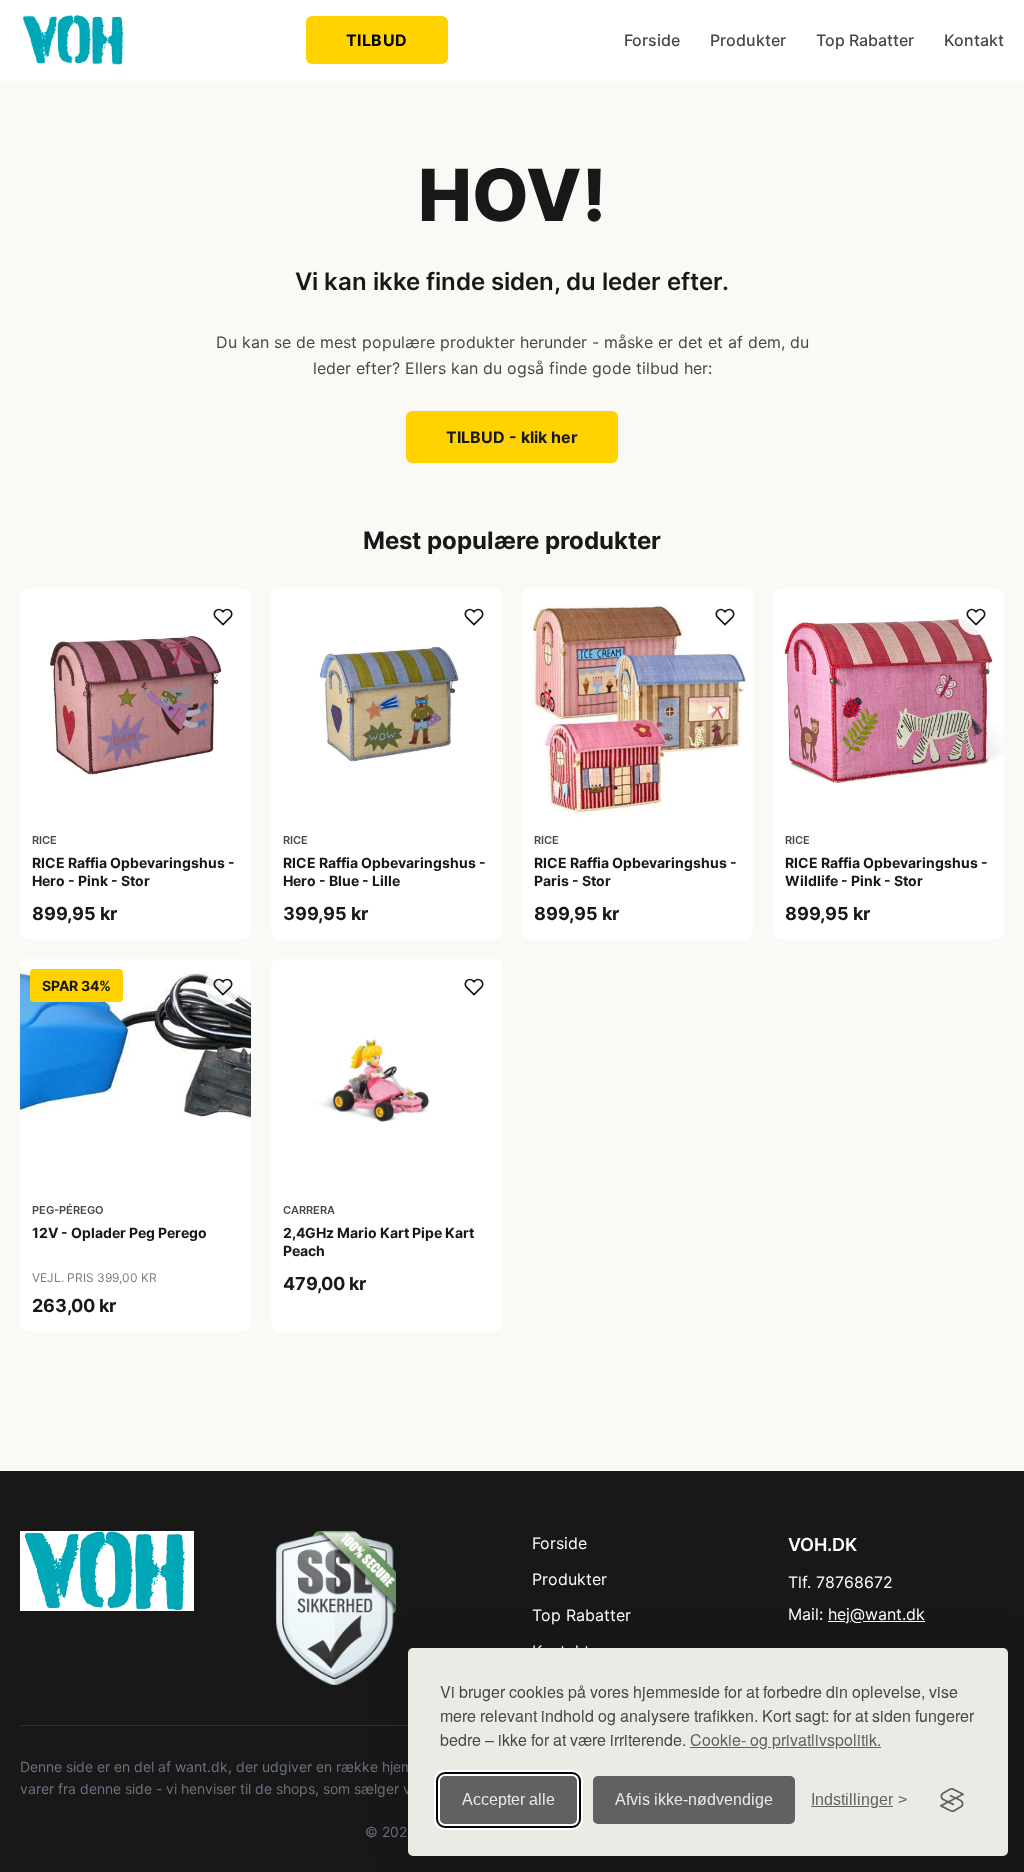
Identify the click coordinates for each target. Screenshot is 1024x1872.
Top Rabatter (865, 40)
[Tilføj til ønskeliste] (223, 617)
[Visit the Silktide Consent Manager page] (952, 1800)
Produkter (748, 40)
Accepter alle (508, 1799)
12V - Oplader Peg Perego (119, 1232)
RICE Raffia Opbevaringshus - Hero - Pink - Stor (133, 871)
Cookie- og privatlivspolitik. (785, 1739)
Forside (652, 40)
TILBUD (377, 40)
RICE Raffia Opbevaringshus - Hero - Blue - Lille (384, 871)
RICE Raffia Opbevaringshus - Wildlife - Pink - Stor (886, 871)
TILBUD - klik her (512, 437)
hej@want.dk (876, 1614)
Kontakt (974, 40)
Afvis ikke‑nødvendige (694, 1799)
